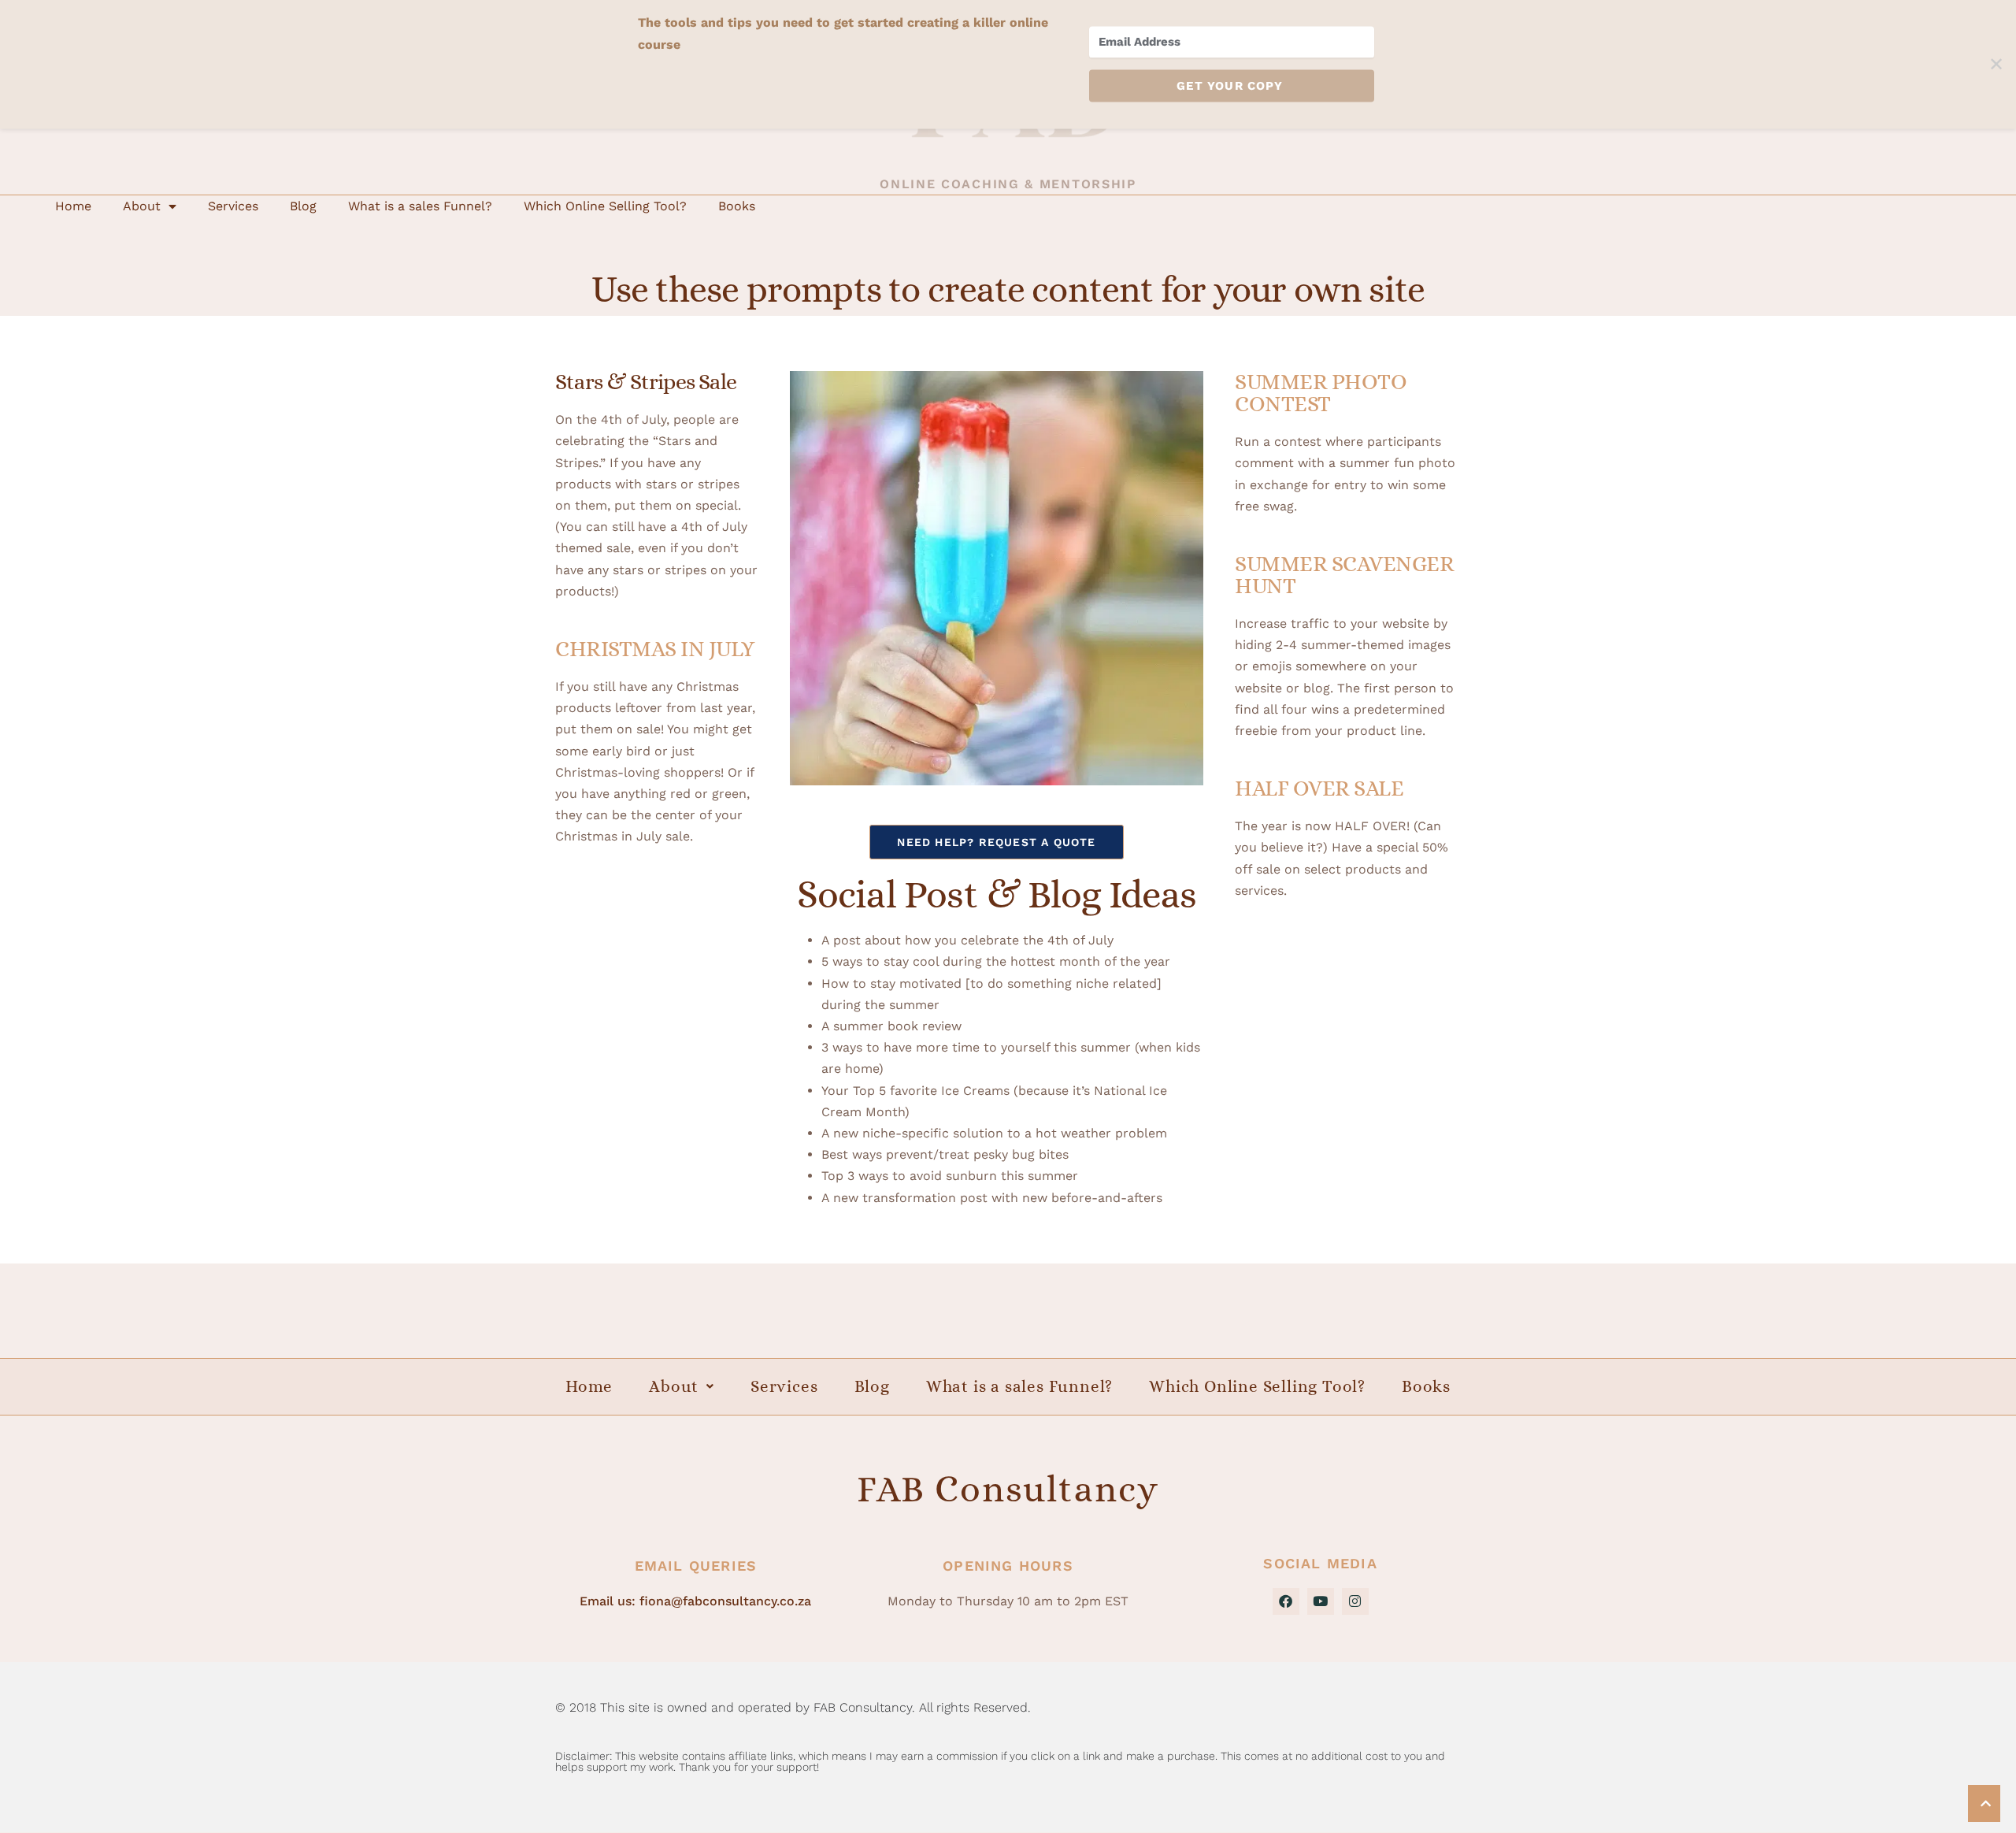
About (142, 206)
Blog (303, 206)
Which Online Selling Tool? (605, 206)
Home (73, 206)
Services (233, 206)
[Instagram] (1355, 1601)
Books (737, 206)
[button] (682, 1387)
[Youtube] (1321, 1601)
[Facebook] (1286, 1601)
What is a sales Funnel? (420, 206)
